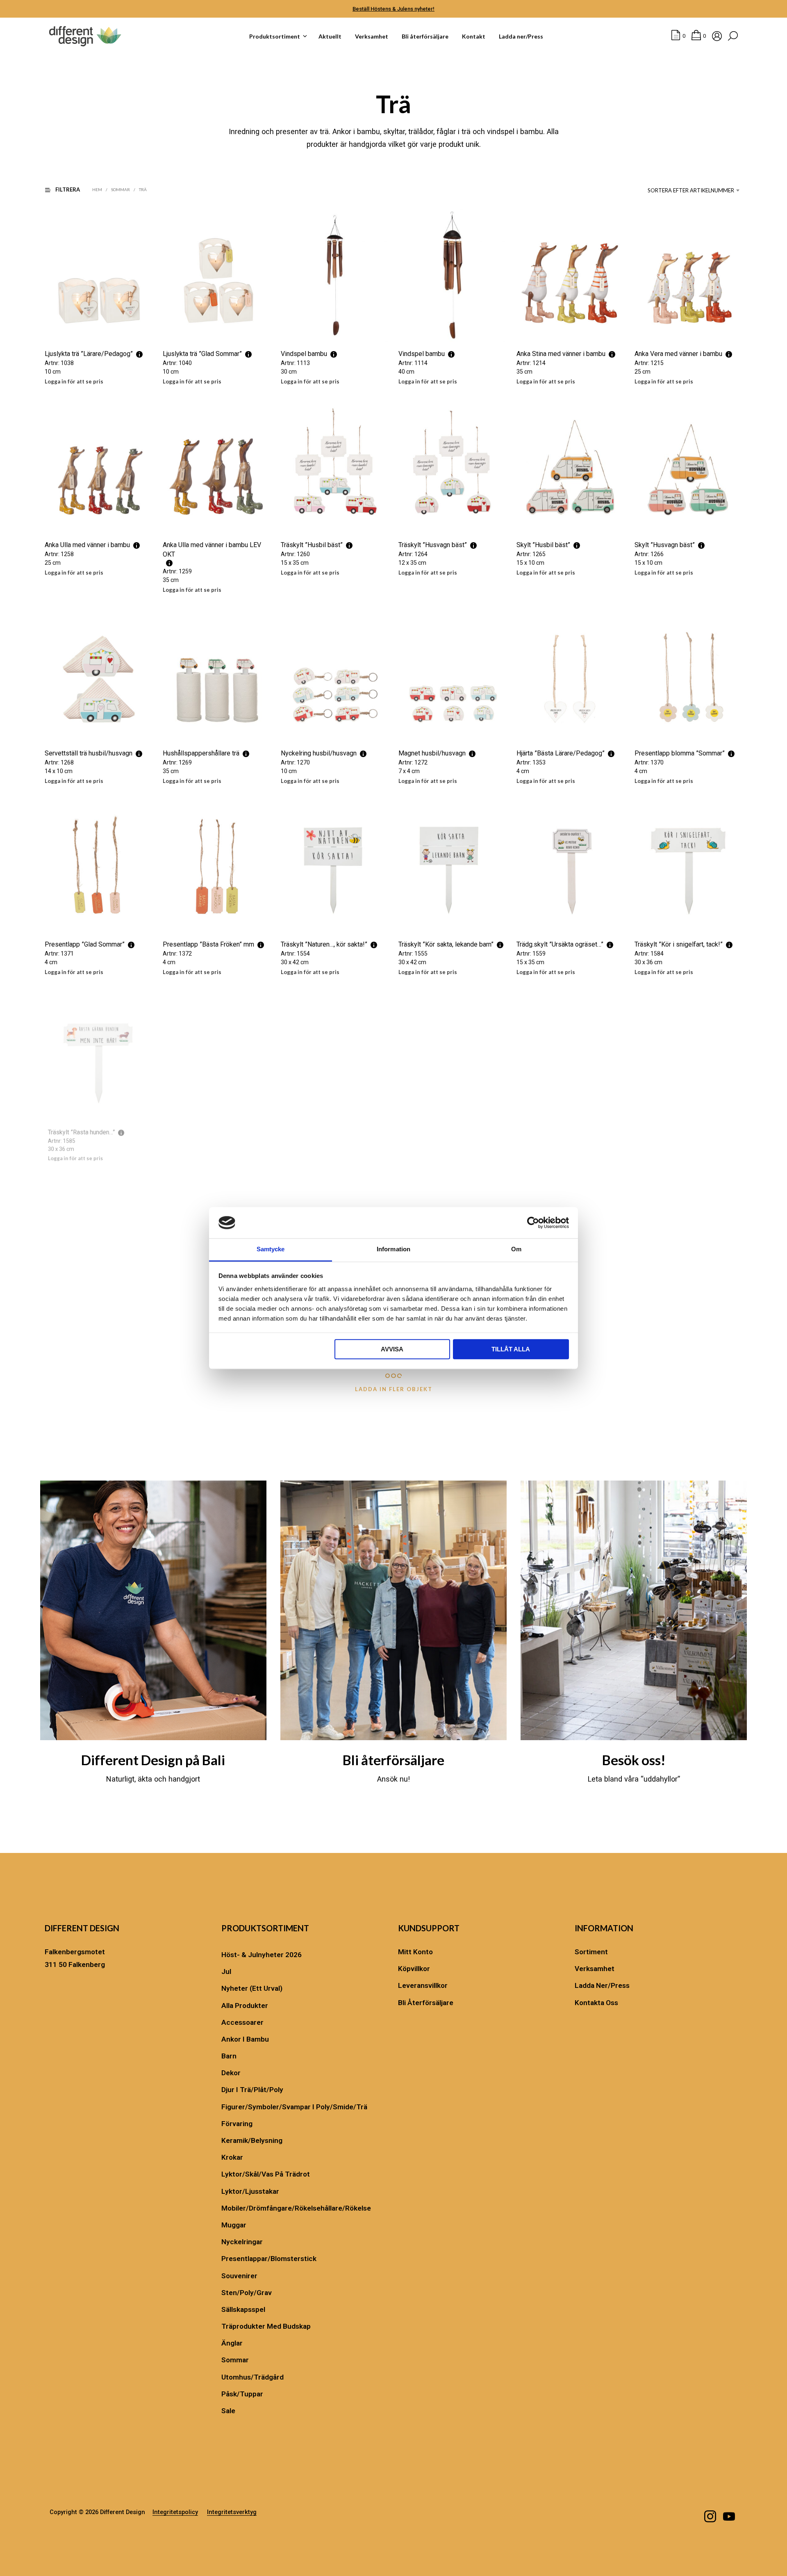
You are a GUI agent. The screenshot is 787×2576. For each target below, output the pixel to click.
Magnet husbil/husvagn (432, 754)
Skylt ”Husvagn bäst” (665, 545)
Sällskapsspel (243, 2309)
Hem (97, 189)
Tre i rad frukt (64, 1327)
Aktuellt (330, 36)
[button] (678, 36)
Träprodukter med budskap (266, 2326)
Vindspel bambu (304, 354)
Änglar (232, 2343)
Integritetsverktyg (232, 2512)
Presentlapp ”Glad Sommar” (85, 945)
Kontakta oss (596, 2003)
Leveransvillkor (423, 1985)
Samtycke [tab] (271, 1249)
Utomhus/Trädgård (252, 2377)
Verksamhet (372, 36)
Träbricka (529, 1136)
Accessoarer (242, 2022)
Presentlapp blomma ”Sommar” (680, 754)
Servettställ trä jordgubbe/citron (208, 1327)
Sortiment (591, 1952)
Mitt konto (415, 1952)
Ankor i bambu (245, 2039)
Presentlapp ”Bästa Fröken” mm (208, 945)
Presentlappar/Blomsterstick (269, 2259)
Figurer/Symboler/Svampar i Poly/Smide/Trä (294, 2107)
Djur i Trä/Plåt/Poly (252, 2090)
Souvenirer (239, 2276)
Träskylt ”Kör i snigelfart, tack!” (679, 945)
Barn (229, 2056)
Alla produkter (245, 2006)
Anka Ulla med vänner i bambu (87, 545)
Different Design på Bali (153, 1760)
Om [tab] (516, 1249)
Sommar (121, 189)
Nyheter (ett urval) (252, 1988)
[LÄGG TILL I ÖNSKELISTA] (99, 327)
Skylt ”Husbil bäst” (543, 545)
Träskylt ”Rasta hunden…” (80, 1136)
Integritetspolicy (175, 2512)
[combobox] (692, 190)
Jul (226, 1971)
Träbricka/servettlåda (665, 1136)
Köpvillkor (414, 1969)
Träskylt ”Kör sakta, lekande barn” (446, 945)
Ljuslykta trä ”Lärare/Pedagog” (89, 354)
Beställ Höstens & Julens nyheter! (393, 9)
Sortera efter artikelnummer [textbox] (691, 190)
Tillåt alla (511, 1350)
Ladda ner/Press (521, 36)
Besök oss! (634, 1760)
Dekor (231, 2073)
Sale (228, 2411)
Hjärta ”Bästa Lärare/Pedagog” (561, 754)
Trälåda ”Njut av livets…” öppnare (681, 1327)
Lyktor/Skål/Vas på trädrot (266, 2174)
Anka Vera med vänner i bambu (678, 354)
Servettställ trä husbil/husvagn (89, 754)
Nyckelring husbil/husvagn (319, 754)
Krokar (232, 2157)
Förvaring (237, 2124)
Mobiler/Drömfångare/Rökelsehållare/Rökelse (296, 2208)
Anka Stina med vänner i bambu (561, 354)
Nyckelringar (242, 2242)
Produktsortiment (275, 36)
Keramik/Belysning (252, 2140)
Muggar (234, 2225)
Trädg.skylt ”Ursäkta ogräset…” (560, 945)
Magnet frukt (299, 1136)
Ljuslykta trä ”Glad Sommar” (202, 354)
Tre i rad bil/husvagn (428, 1136)
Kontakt (474, 36)
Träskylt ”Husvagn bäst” (433, 545)
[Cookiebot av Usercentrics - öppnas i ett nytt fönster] (533, 1223)
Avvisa (392, 1350)
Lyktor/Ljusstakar (250, 2191)
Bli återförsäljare (425, 36)
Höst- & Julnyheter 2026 (262, 1955)
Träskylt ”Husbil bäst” (312, 545)
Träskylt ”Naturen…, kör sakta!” (324, 945)
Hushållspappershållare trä (201, 754)
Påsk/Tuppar (242, 2394)
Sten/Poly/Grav (247, 2293)
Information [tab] (393, 1249)
